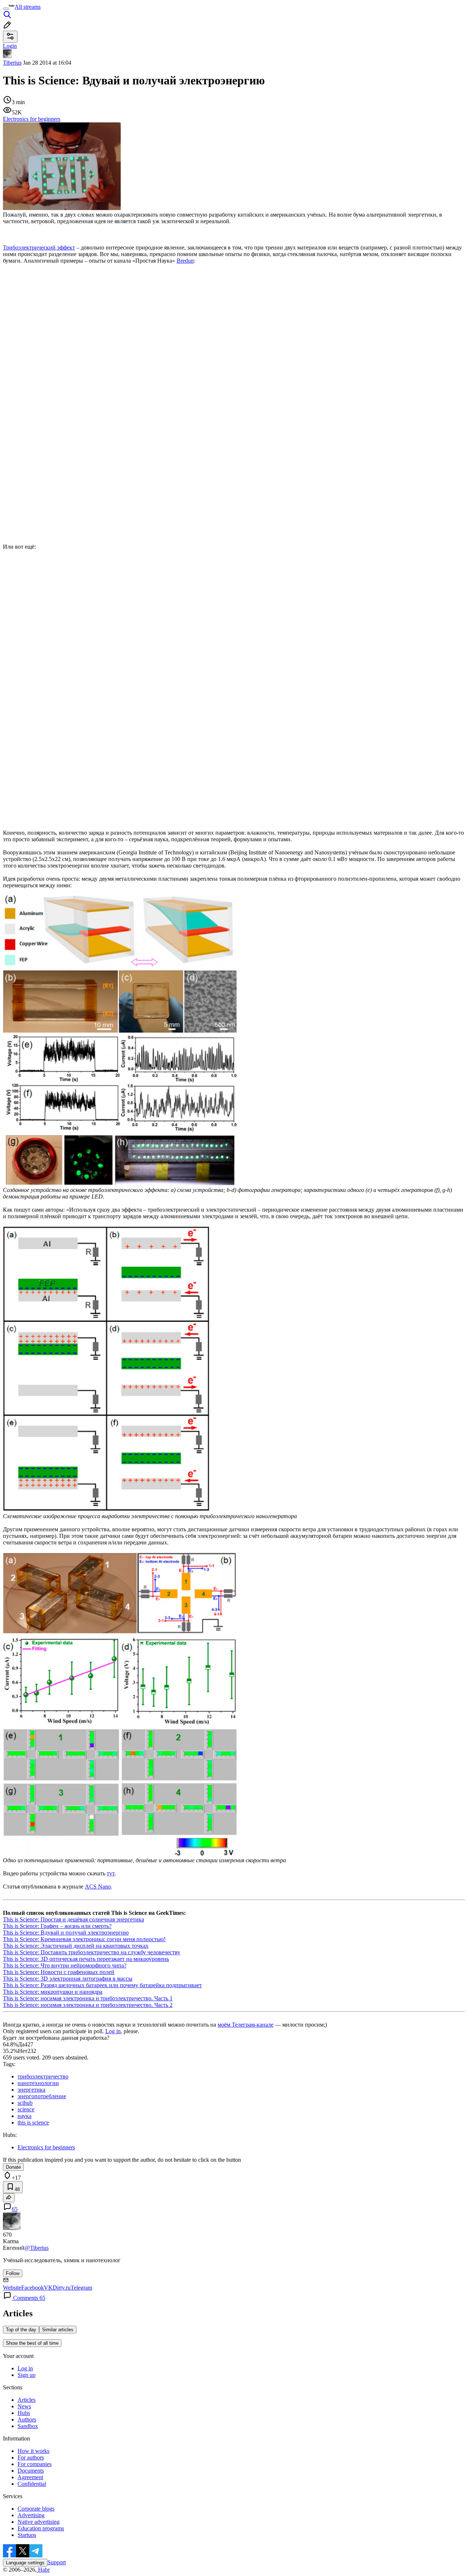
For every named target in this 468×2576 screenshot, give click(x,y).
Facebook (33, 2288)
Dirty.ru (62, 2288)
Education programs (41, 2528)
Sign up (27, 2375)
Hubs (24, 2413)
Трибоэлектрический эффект (39, 247)
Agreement (30, 2477)
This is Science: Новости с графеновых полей (59, 1972)
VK (48, 2288)
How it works (33, 2451)
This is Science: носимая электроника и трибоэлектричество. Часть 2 (88, 2005)
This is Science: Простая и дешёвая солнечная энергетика (73, 1919)
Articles (27, 2400)
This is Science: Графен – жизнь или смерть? (57, 1926)
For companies (35, 2464)
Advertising (31, 2515)
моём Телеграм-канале (246, 2025)
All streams (28, 7)
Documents (31, 2471)
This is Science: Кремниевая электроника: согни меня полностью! (84, 1939)
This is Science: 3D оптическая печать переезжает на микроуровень (86, 1959)
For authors (31, 2457)
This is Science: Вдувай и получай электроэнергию (66, 1933)
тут (111, 1873)
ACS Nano (98, 1887)
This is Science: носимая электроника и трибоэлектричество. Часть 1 (88, 1998)
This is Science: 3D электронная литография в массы (68, 1979)
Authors (27, 2419)
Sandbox (28, 2426)
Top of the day (21, 2330)
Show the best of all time (32, 2343)
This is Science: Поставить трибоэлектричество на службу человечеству (92, 1952)
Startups (27, 2535)
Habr (43, 2570)
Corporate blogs (36, 2509)
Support (57, 2562)
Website (12, 2288)
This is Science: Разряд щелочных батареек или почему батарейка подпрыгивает (102, 1985)
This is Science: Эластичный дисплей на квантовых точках (76, 1946)
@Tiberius (37, 2248)
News (24, 2406)
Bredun (185, 261)
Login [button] (10, 46)
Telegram (81, 2288)
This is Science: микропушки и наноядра (53, 1992)
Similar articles (58, 2330)
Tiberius (12, 63)
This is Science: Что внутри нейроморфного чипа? (65, 1965)
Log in (113, 2031)
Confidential (32, 2484)
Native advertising (39, 2522)
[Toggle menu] (6, 9)
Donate (13, 2167)
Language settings (25, 2563)
